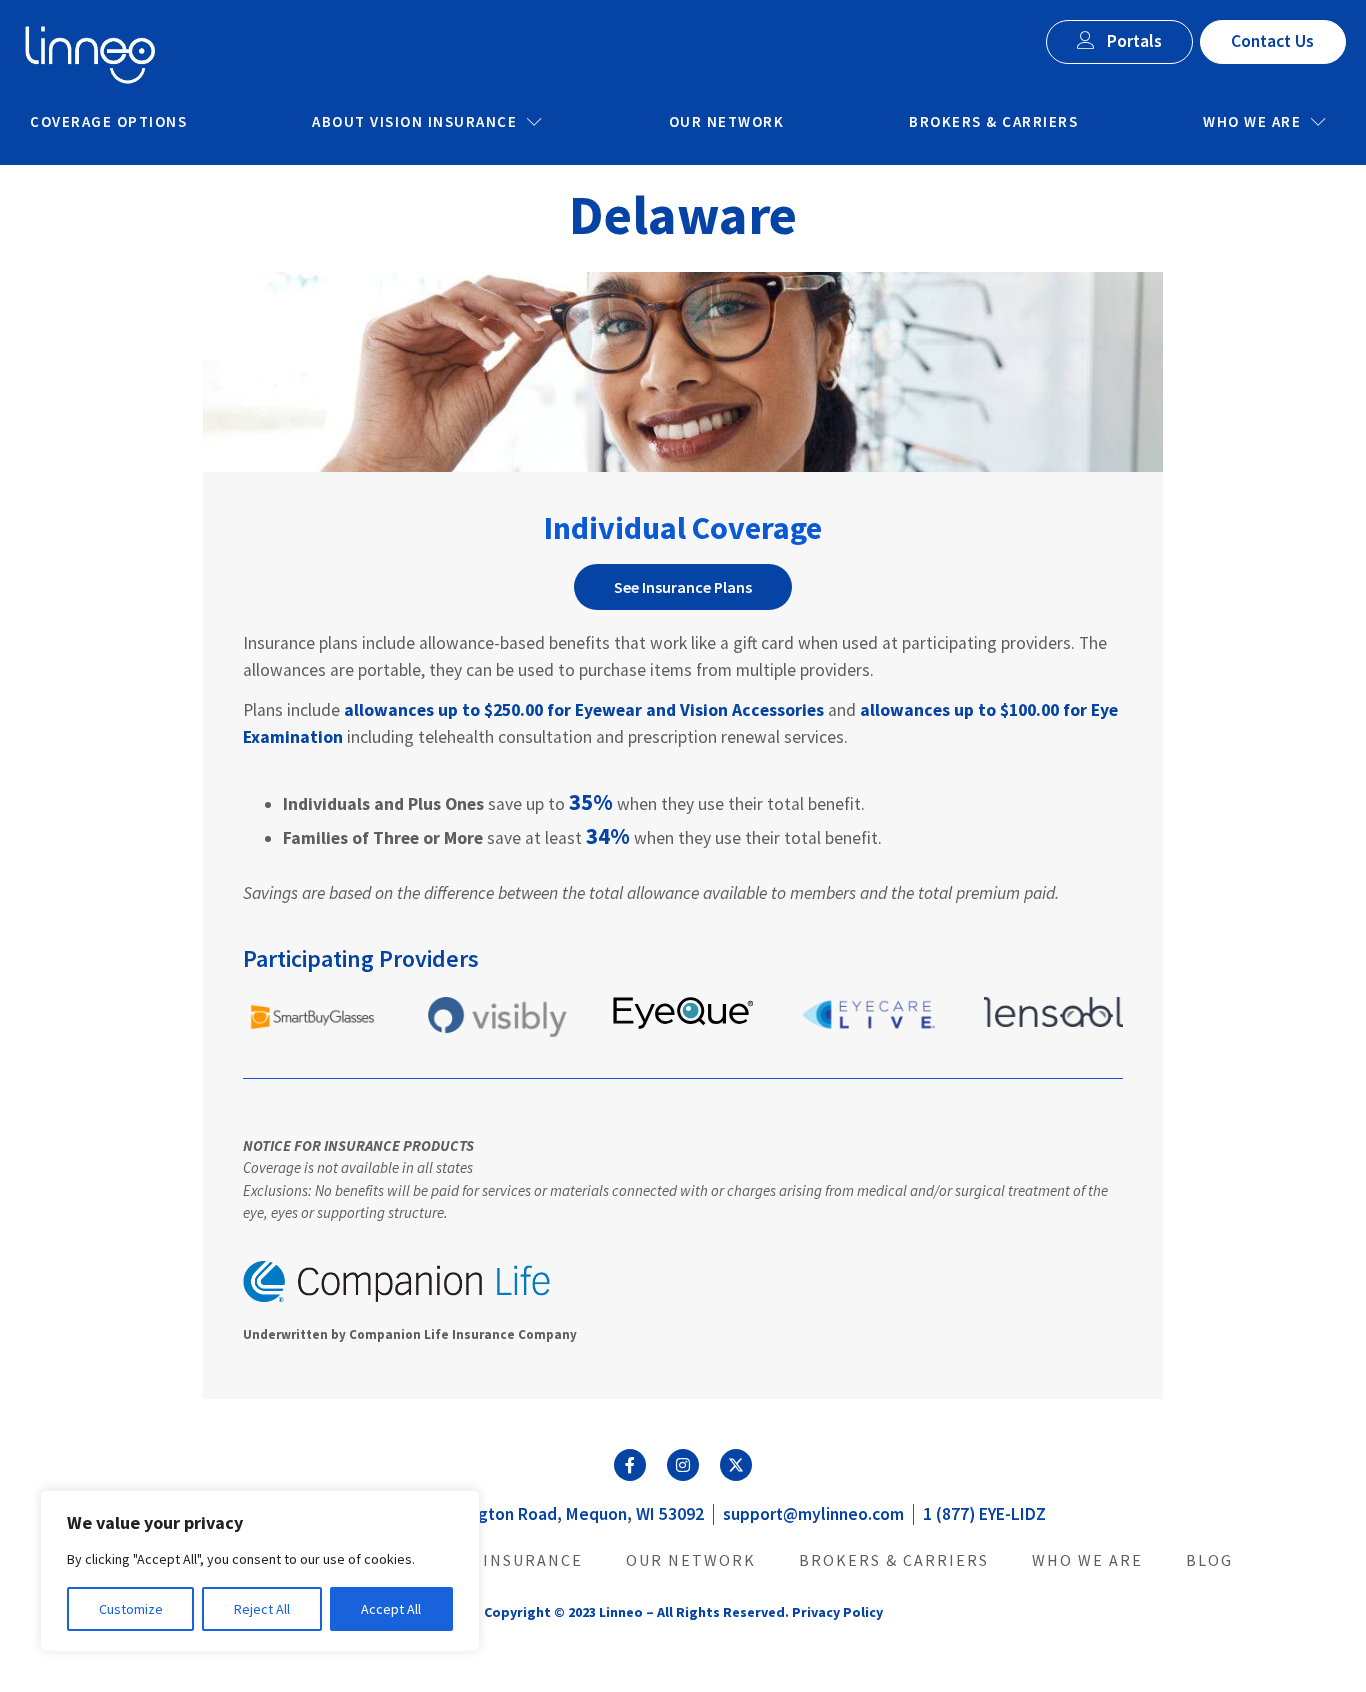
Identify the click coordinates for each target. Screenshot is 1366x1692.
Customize (131, 1609)
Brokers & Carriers (993, 121)
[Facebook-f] (630, 1465)
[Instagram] (683, 1465)
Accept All (391, 1609)
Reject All (262, 1609)
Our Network (727, 121)
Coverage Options (108, 121)
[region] (260, 1571)
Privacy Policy (837, 1612)
